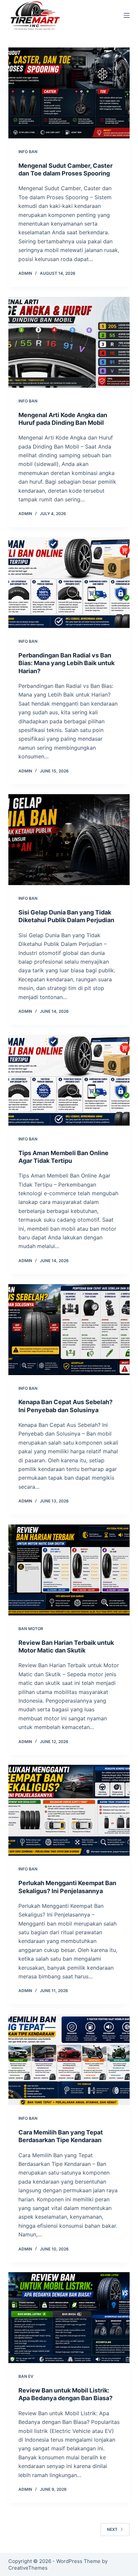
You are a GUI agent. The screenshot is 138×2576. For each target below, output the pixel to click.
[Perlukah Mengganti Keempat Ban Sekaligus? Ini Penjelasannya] (69, 1810)
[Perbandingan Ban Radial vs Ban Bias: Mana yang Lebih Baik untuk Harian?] (69, 583)
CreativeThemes (28, 2568)
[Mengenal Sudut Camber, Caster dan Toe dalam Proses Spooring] (69, 93)
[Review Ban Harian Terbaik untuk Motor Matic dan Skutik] (69, 1570)
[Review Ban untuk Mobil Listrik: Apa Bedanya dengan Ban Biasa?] (69, 2318)
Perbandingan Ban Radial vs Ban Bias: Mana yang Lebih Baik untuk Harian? (66, 663)
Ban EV (26, 2376)
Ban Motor (31, 1629)
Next (112, 2529)
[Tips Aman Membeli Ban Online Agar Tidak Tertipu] (69, 1080)
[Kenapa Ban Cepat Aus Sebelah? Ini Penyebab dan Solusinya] (69, 1330)
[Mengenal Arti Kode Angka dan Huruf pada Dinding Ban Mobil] (69, 342)
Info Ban (28, 152)
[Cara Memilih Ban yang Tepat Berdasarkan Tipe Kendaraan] (69, 2060)
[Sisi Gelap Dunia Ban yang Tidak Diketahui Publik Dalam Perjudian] (69, 840)
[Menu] (127, 15)
